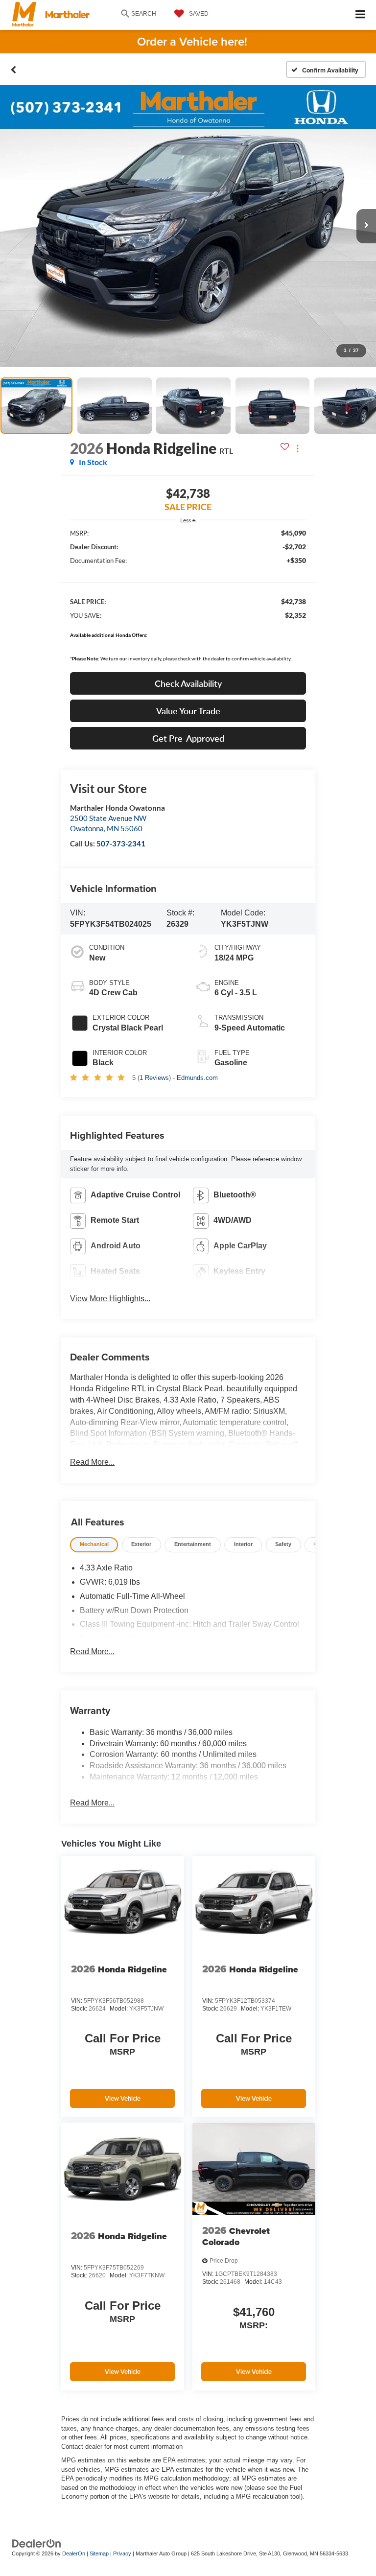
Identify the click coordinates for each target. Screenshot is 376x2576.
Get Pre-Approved (188, 738)
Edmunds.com (197, 1078)
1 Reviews (154, 1078)
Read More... (92, 1462)
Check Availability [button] (188, 683)
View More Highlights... (110, 1299)
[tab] (94, 1545)
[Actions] (297, 448)
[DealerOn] (37, 2543)
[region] (188, 598)
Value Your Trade (188, 711)
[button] (13, 70)
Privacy (122, 2553)
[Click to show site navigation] (361, 15)
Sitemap (99, 2553)
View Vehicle (123, 2098)
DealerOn (74, 2553)
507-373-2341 (121, 843)
